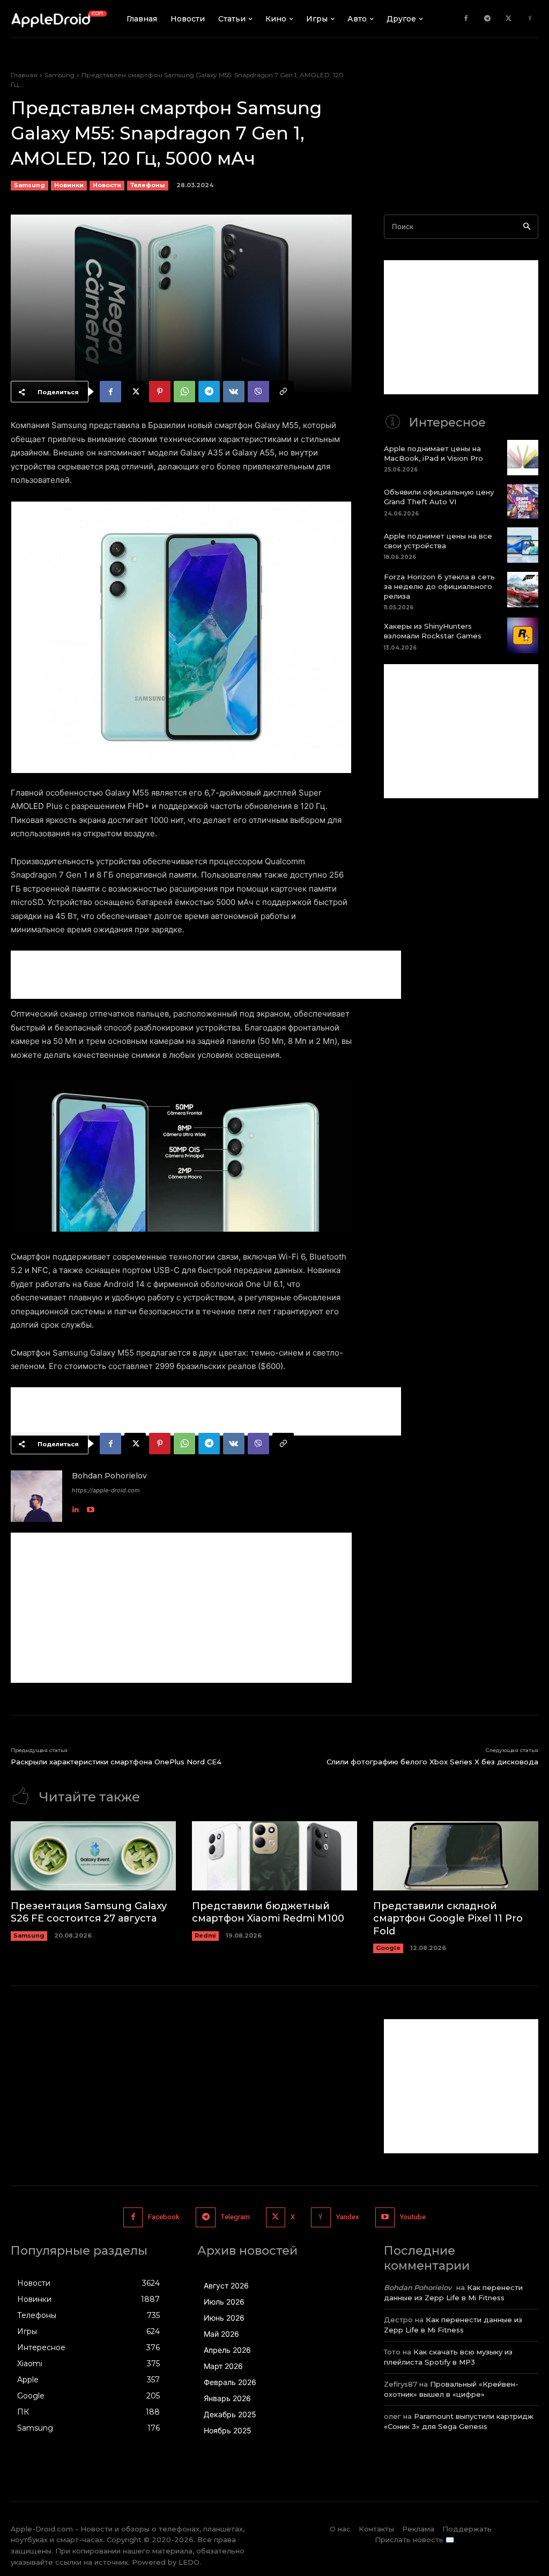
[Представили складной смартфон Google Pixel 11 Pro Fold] (456, 1856)
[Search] (527, 227)
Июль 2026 (224, 2302)
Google (388, 1948)
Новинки (69, 185)
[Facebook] (466, 19)
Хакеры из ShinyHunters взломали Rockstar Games (433, 631)
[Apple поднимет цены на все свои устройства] (523, 545)
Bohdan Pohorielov (109, 1476)
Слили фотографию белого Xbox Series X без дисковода (432, 1762)
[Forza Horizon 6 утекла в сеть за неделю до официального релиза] (523, 590)
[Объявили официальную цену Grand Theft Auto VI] (523, 501)
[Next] (329, 637)
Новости (107, 185)
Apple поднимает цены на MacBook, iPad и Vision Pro (433, 453)
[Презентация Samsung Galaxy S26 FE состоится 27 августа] (93, 1856)
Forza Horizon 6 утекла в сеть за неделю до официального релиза (439, 586)
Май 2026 (221, 2334)
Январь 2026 (227, 2398)
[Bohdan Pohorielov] (36, 1496)
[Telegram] (487, 19)
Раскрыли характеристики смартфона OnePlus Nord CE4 (116, 1762)
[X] (509, 19)
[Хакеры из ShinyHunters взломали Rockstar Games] (523, 635)
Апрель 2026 (227, 2350)
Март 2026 (223, 2366)
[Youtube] (91, 1507)
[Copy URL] (283, 392)
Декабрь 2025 (230, 2414)
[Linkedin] (76, 1507)
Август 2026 (226, 2286)
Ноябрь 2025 (228, 2430)
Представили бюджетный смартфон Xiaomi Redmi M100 (268, 1912)
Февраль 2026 (230, 2382)
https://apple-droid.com (106, 1490)
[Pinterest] (160, 392)
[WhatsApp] (184, 392)
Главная (24, 75)
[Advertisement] (206, 975)
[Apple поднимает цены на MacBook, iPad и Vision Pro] (523, 458)
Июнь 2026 (224, 2318)
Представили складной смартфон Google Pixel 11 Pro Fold (448, 1919)
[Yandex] (530, 19)
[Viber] (258, 392)
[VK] (234, 392)
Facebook (164, 2217)
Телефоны (148, 185)
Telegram (235, 2217)
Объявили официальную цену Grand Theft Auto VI (439, 497)
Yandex (348, 2217)
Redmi (205, 1935)
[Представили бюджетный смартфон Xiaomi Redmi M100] (274, 1856)
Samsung (60, 75)
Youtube (413, 2217)
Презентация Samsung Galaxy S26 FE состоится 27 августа (89, 1912)
